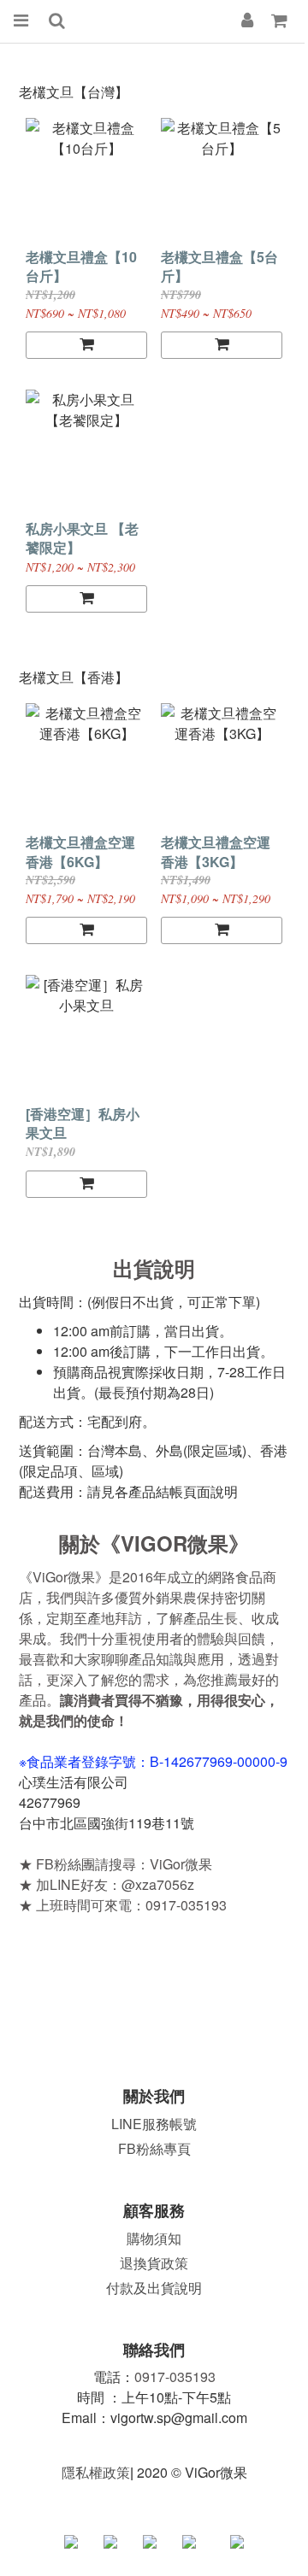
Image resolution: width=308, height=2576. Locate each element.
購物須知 (154, 2238)
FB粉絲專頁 (154, 2148)
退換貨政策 (154, 2263)
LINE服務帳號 (154, 2124)
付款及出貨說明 (154, 2288)
